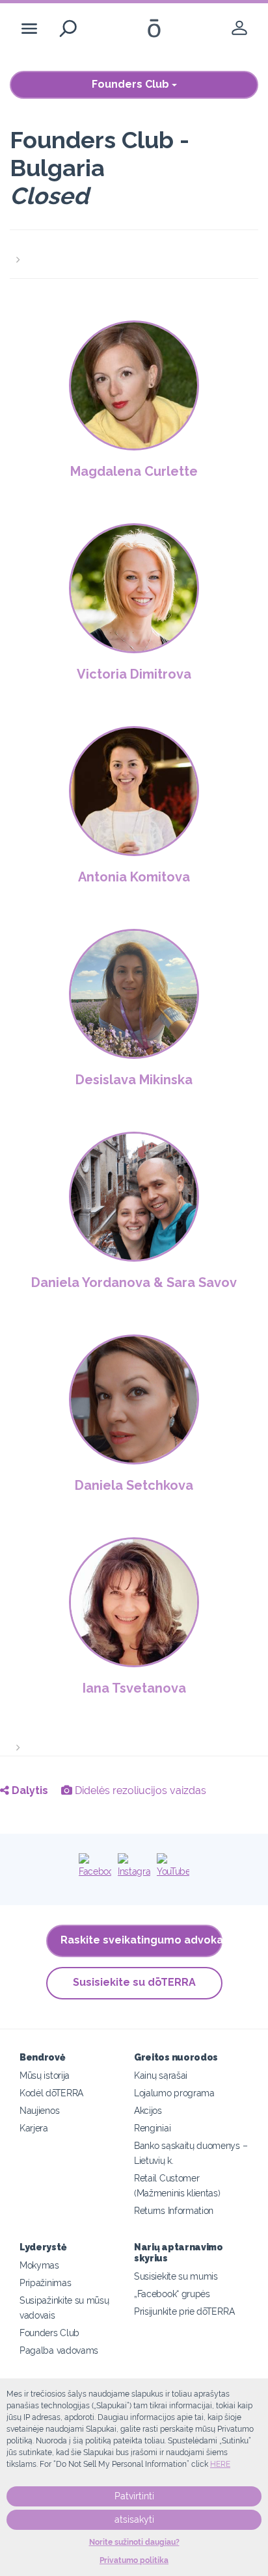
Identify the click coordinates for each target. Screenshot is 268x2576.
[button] (134, 252)
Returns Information (174, 2210)
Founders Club (132, 84)
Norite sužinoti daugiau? (134, 2542)
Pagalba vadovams (59, 2350)
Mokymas (39, 2265)
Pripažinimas (45, 2283)
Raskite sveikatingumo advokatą (141, 1940)
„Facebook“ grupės (172, 2294)
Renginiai (152, 2128)
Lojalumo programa (174, 2093)
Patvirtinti (134, 2496)
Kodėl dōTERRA (51, 2093)
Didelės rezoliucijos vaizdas (139, 1790)
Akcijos (148, 2110)
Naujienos (39, 2110)
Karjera (34, 2128)
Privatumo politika (134, 2560)
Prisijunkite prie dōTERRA (184, 2311)
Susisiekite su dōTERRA (134, 1982)
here (220, 2464)
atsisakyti (134, 2519)
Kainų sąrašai (161, 2075)
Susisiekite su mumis (176, 2276)
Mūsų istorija (45, 2075)
